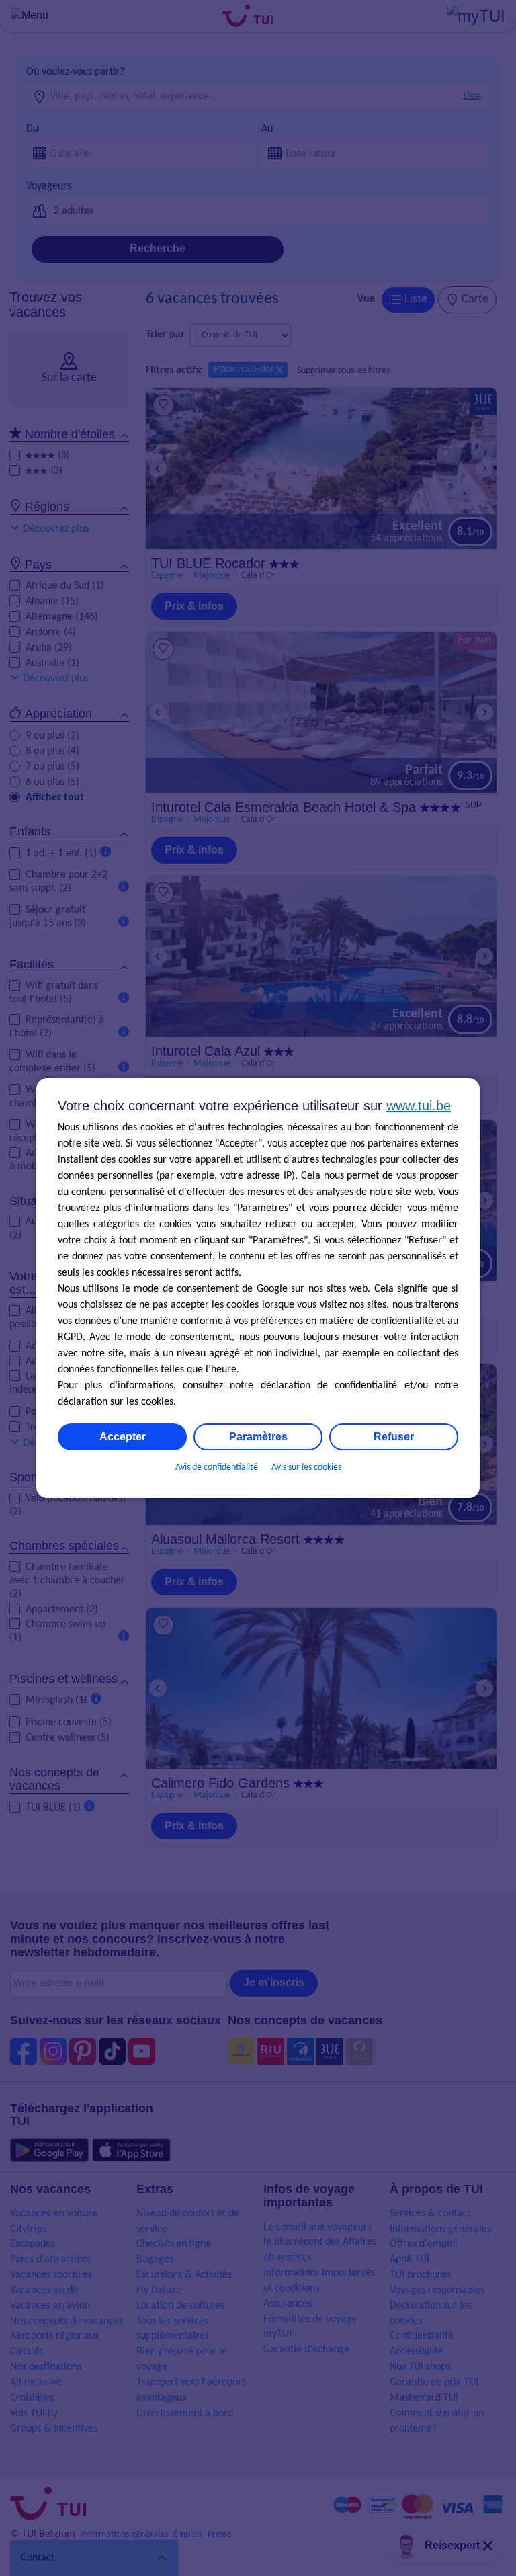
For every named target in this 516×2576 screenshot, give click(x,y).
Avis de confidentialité (217, 1467)
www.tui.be (419, 1106)
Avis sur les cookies (306, 1467)
